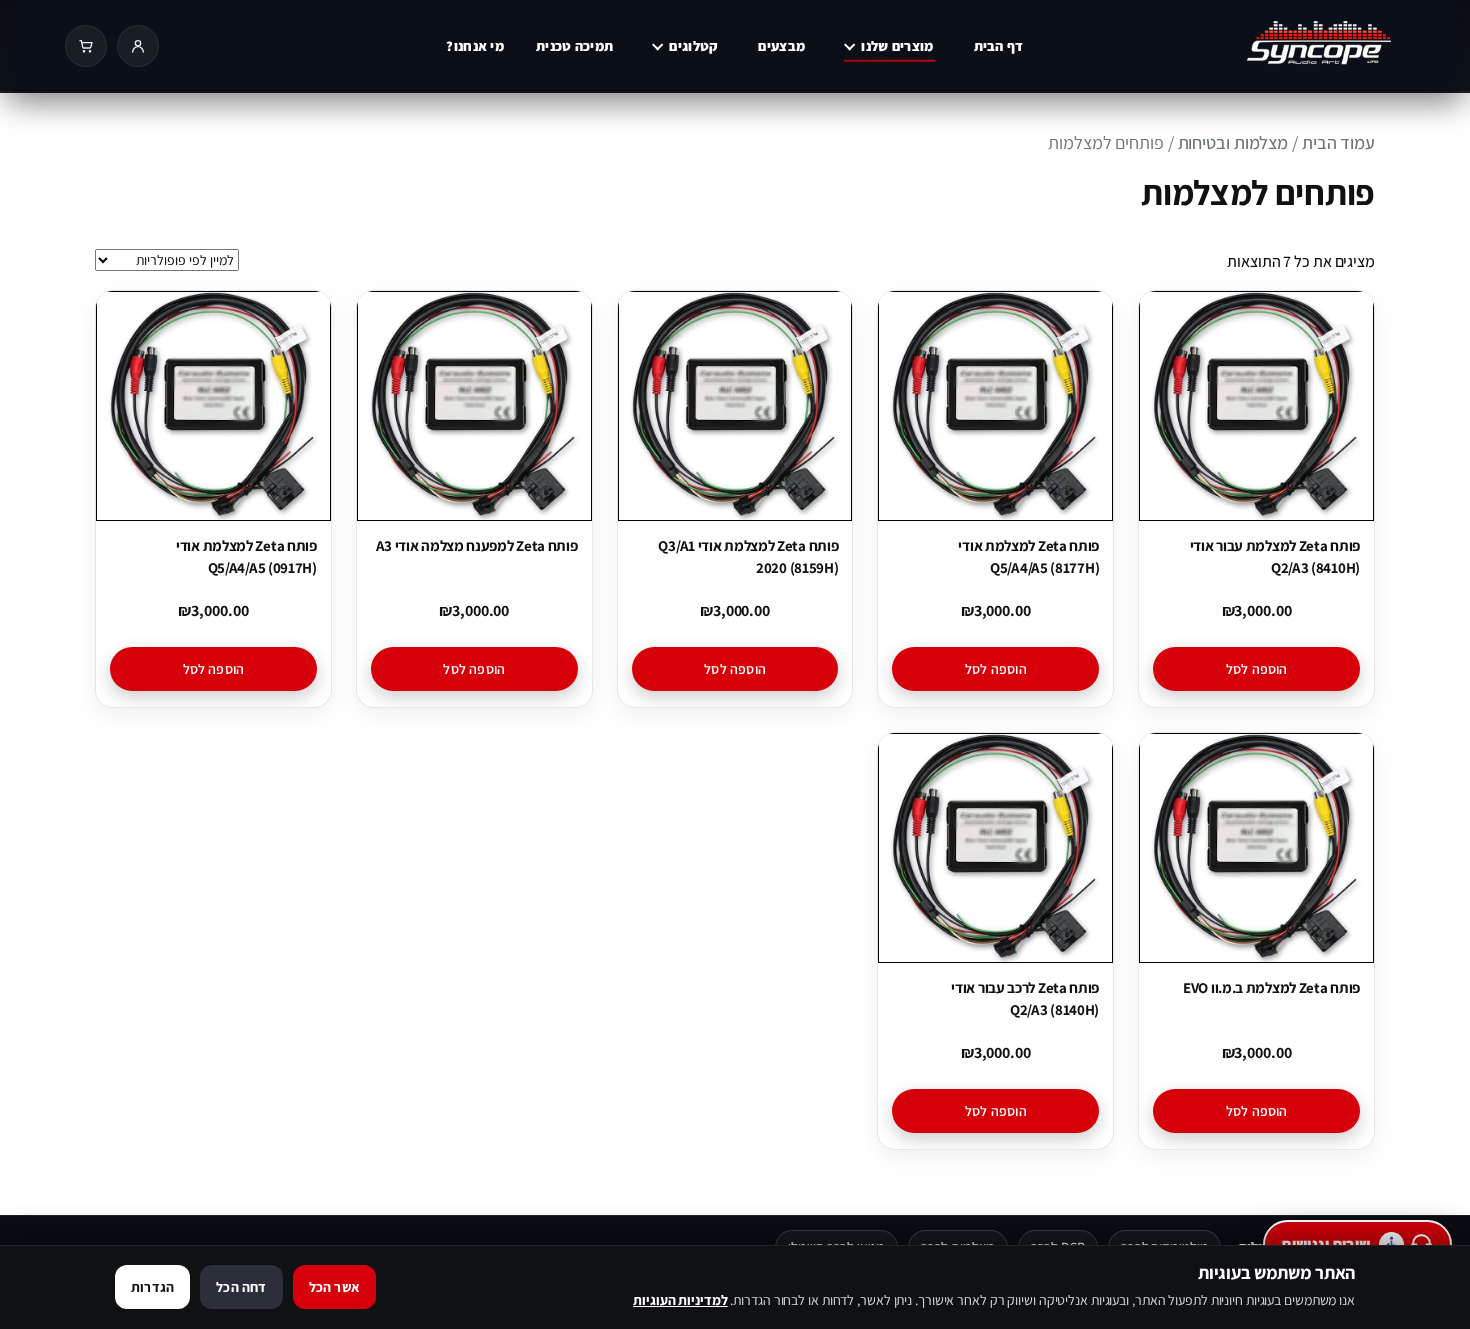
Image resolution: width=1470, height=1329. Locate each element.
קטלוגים (693, 46)
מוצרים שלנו (897, 46)
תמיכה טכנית (574, 46)
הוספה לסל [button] (1257, 669)
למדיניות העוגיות (680, 1300)
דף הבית (999, 46)
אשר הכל (334, 1287)
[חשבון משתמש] (138, 46)
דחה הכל (241, 1287)
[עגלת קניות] (86, 46)
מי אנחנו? (475, 46)
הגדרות (152, 1287)
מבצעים (781, 46)
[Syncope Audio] (1279, 46)
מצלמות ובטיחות (1233, 142)
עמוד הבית (1338, 142)
